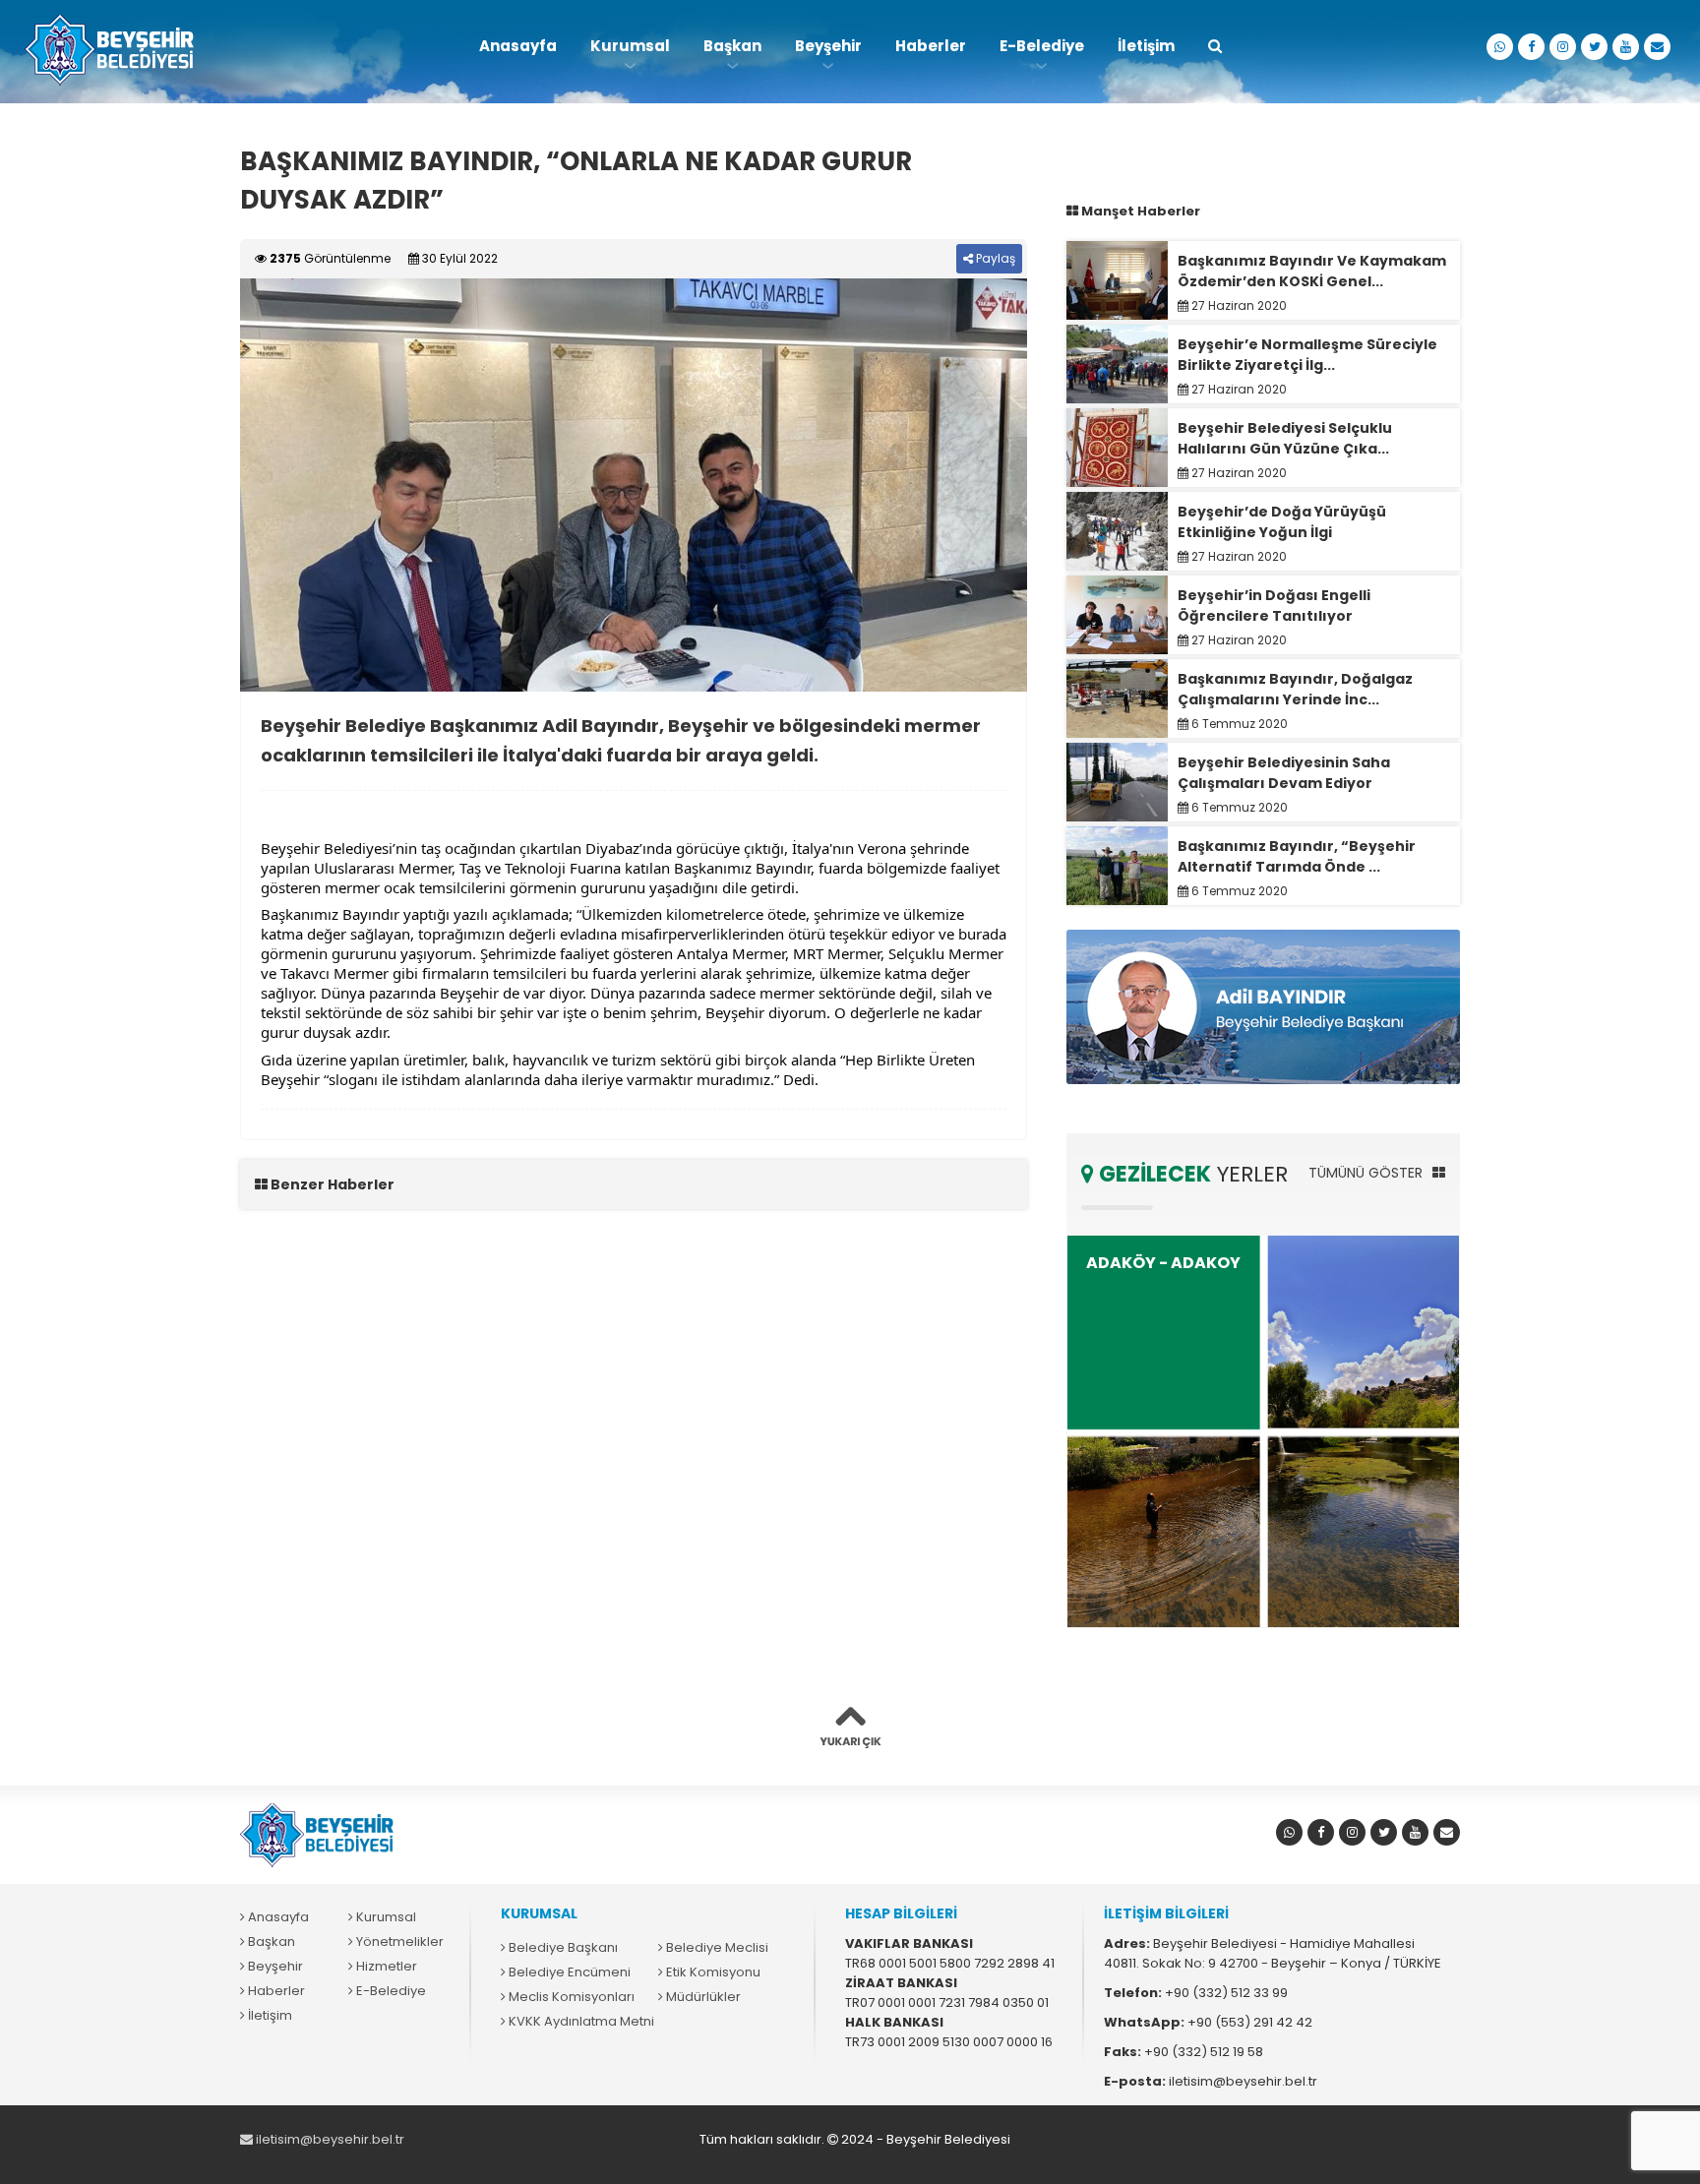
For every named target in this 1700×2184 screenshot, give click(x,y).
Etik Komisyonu (712, 1972)
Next (1057, 485)
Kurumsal (630, 46)
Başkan (732, 46)
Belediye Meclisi (716, 1947)
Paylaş (994, 258)
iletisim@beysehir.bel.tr (329, 2139)
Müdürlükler (702, 1997)
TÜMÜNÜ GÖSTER (1367, 1173)
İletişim (1146, 46)
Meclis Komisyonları (570, 1997)
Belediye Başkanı (562, 1947)
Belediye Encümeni (568, 1972)
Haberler (931, 46)
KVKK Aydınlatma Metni (580, 2021)
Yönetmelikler (398, 1941)
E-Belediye (1042, 46)
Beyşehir (828, 46)
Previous (211, 485)
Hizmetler (385, 1966)
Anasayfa (518, 46)
